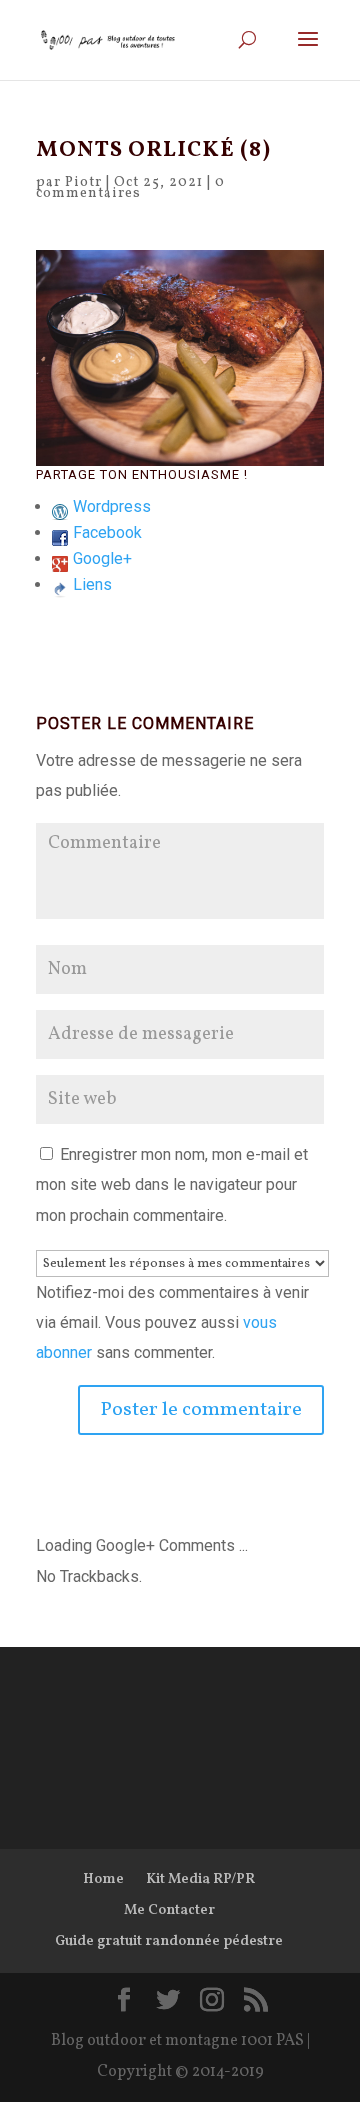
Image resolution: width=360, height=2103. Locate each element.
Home (103, 1879)
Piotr (83, 182)
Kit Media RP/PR (200, 1879)
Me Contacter (169, 1910)
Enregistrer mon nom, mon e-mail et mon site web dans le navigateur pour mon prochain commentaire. (172, 1185)
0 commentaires (130, 188)
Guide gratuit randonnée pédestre (169, 1941)
